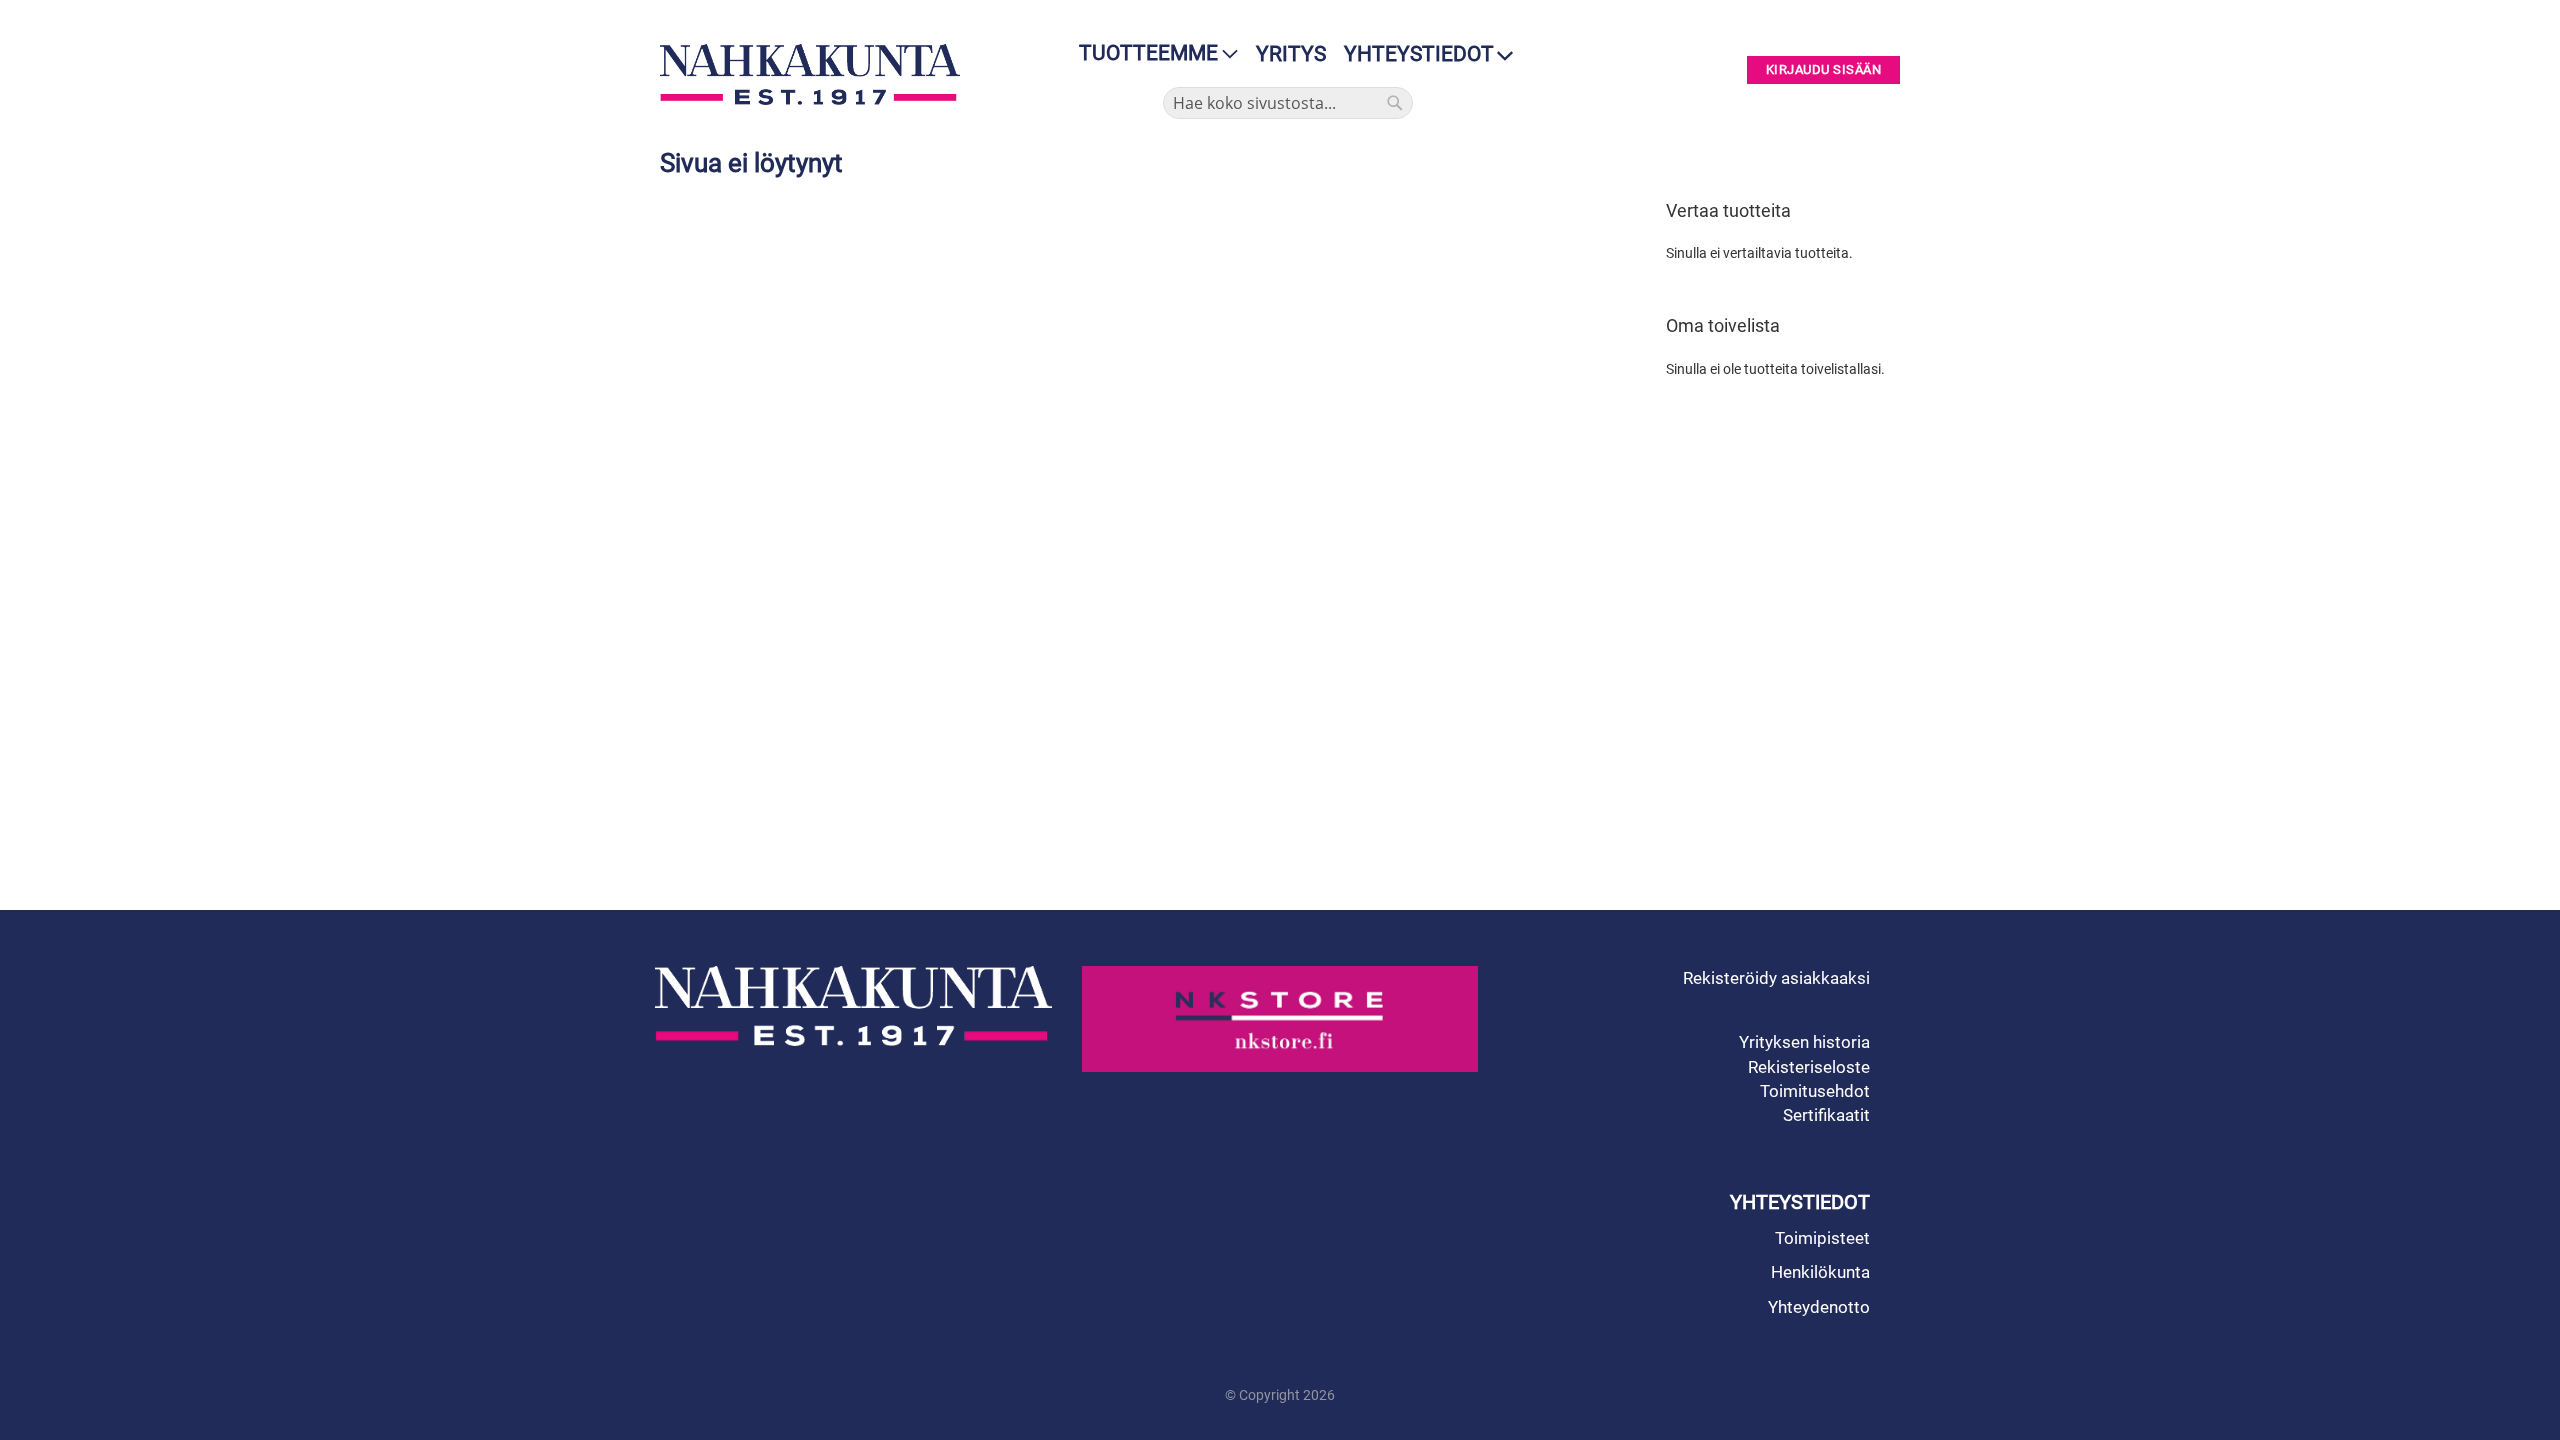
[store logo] (815, 74)
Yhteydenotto (1819, 1307)
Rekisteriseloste (1809, 1067)
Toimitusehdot (1815, 1091)
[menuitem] (1152, 53)
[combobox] (1288, 103)
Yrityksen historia (1804, 1042)
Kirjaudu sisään (1824, 70)
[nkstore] (1280, 1019)
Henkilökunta (1820, 1272)
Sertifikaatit (1826, 1115)
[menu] (1152, 53)
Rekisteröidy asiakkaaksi (1776, 978)
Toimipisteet (1822, 1238)
